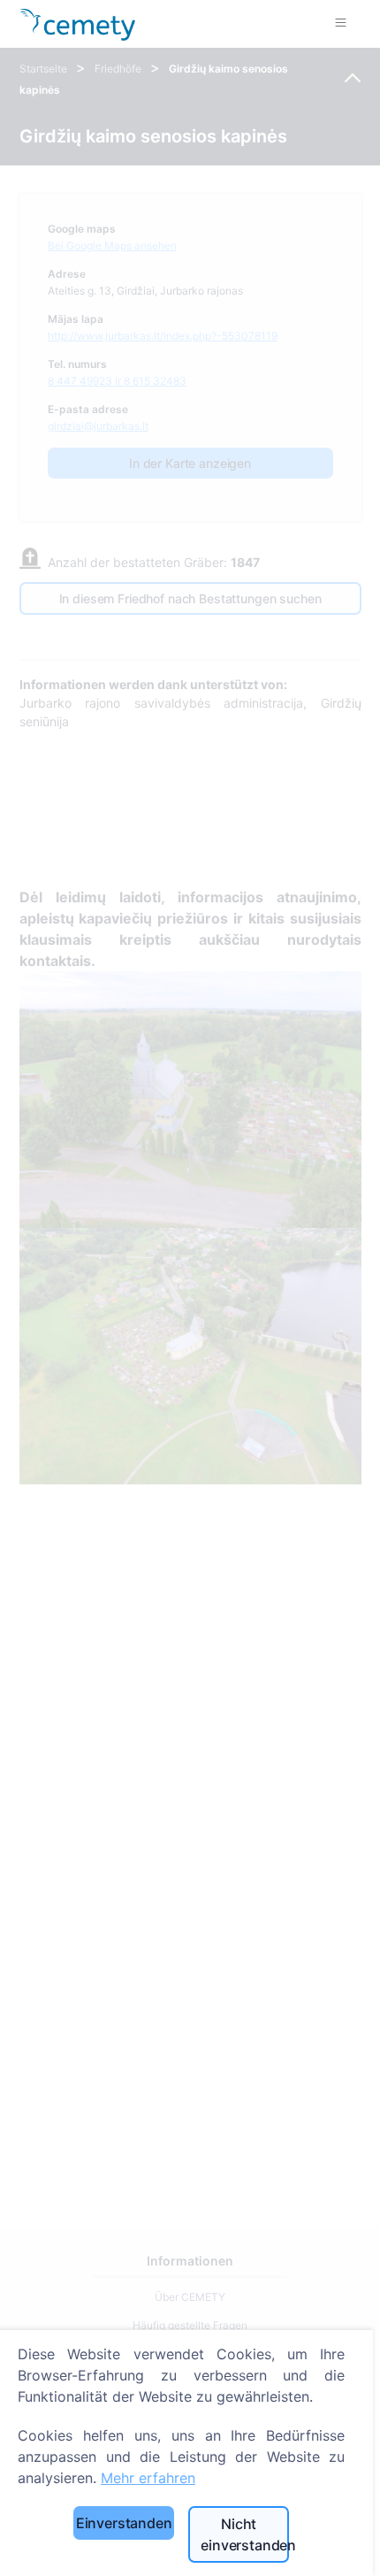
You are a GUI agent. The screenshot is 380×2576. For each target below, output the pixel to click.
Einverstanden (124, 2523)
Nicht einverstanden (245, 2534)
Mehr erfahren (148, 2478)
